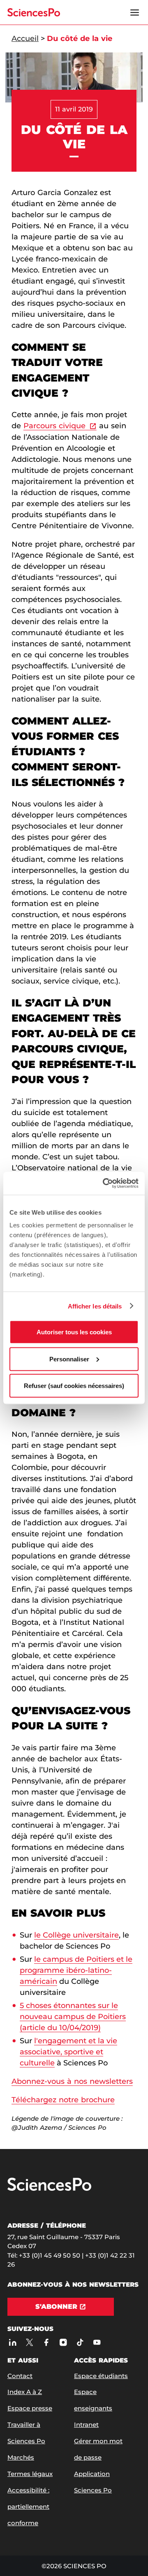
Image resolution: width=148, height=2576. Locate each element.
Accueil (25, 39)
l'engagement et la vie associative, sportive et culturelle (68, 2052)
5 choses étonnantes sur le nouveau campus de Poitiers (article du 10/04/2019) (73, 2017)
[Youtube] (97, 2342)
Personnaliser (69, 1359)
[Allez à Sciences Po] (49, 2189)
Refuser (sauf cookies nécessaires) (74, 1386)
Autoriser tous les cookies (74, 1332)
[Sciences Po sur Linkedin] (13, 2342)
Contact (20, 2376)
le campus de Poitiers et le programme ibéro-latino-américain (76, 1970)
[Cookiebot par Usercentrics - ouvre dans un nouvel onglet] (104, 1184)
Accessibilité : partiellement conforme (28, 2507)
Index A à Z (25, 2392)
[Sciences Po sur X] (29, 2342)
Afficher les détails (95, 1306)
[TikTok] (80, 2342)
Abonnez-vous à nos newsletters (72, 2081)
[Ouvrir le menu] (134, 12)
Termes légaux (30, 2474)
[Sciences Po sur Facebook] (46, 2342)
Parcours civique (54, 426)
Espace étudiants (101, 2376)
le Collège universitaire (76, 1935)
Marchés (21, 2457)
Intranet (86, 2425)
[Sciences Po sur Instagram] (63, 2342)
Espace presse (30, 2408)
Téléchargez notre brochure (63, 2100)
